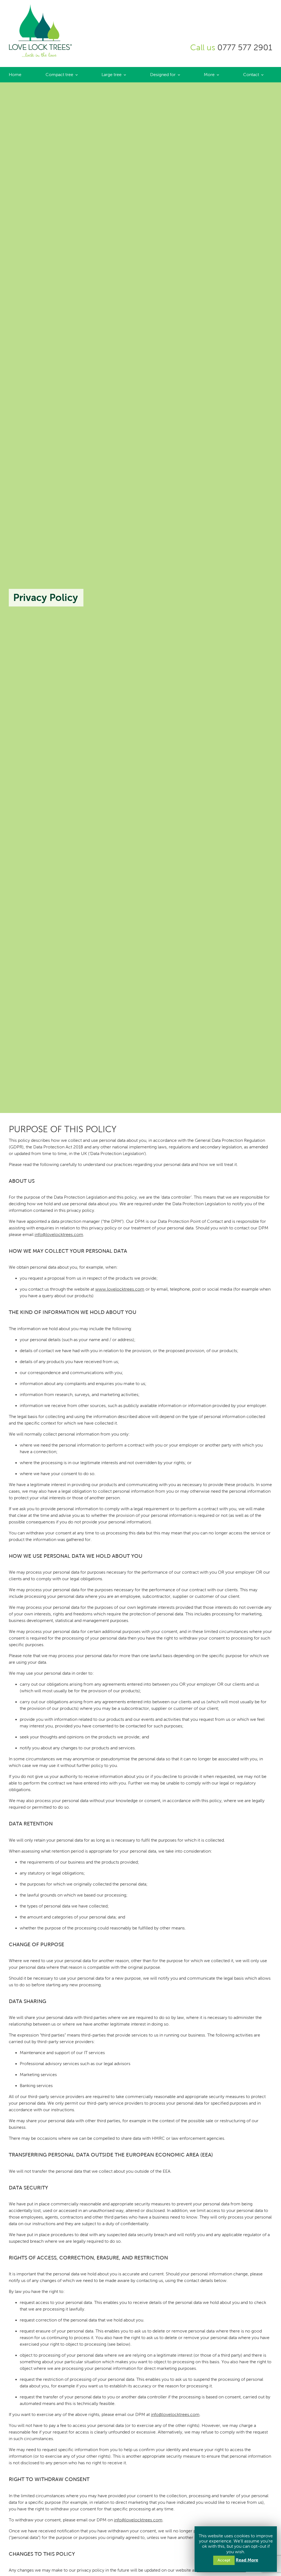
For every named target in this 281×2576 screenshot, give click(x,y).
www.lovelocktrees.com (120, 1289)
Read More (247, 2560)
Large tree (112, 75)
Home (15, 75)
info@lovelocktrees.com (59, 1234)
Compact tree (59, 75)
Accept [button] (224, 2560)
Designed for (163, 75)
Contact (251, 75)
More (209, 75)
